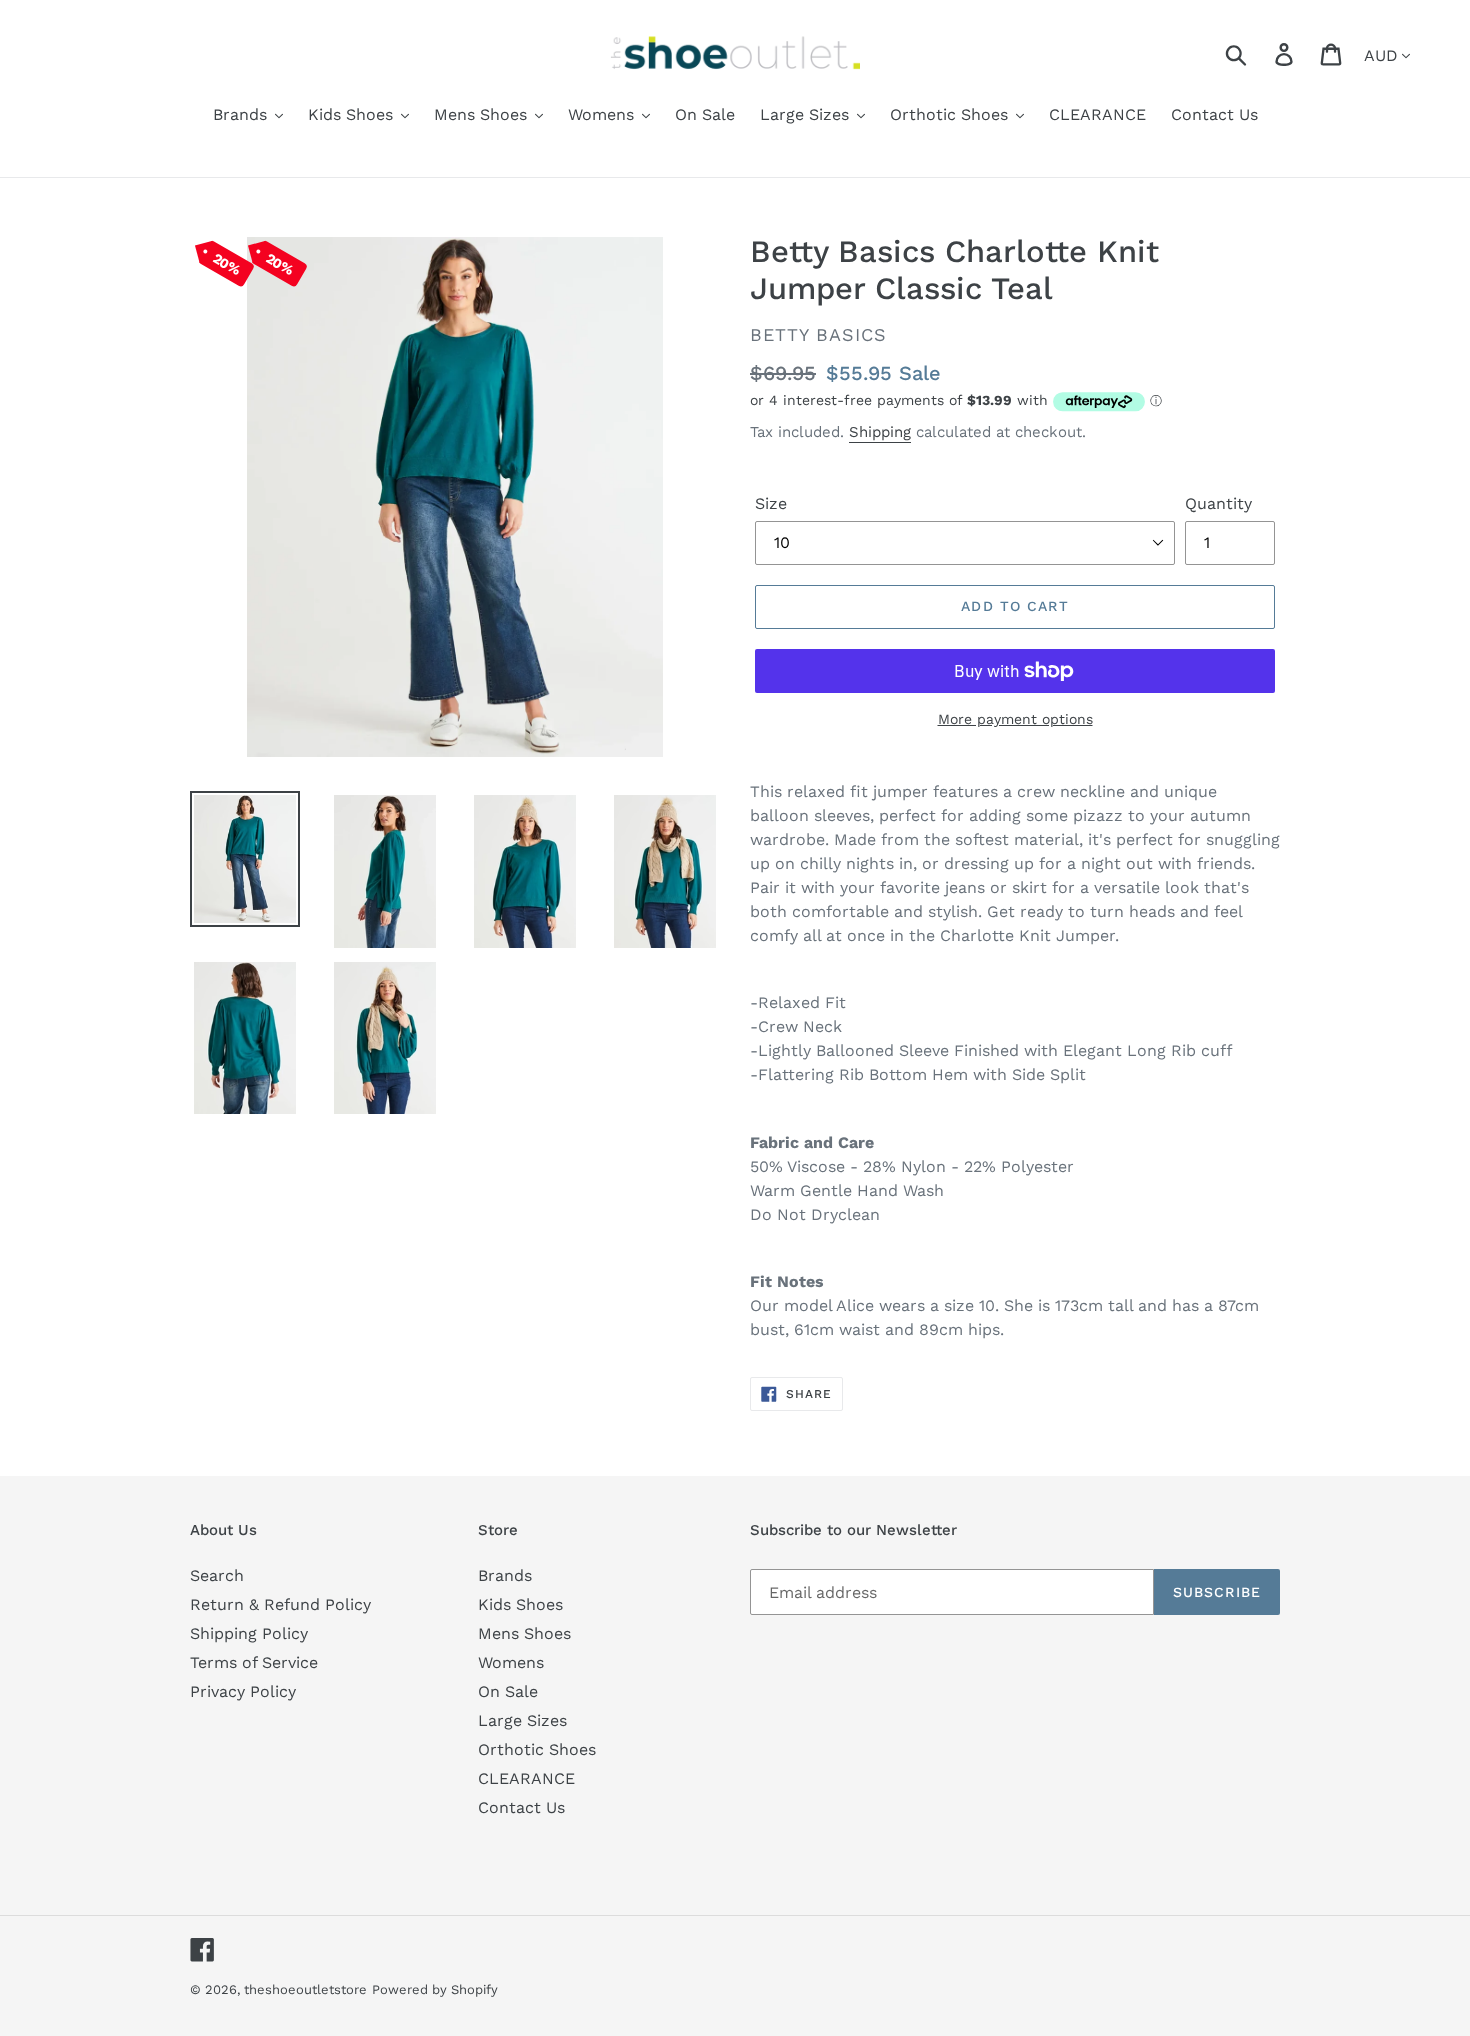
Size (771, 503)
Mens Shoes (524, 1633)
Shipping (880, 432)
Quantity (1218, 503)
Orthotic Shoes (537, 1749)
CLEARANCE (526, 1778)
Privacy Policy (243, 1691)
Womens (511, 1662)
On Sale (508, 1691)
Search (217, 1575)
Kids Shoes (520, 1604)
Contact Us (521, 1807)
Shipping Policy (249, 1633)
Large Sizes (522, 1720)
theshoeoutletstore (305, 1989)
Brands (505, 1575)
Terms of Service (254, 1662)
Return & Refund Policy (280, 1604)
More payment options (1015, 719)
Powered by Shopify (435, 1989)
